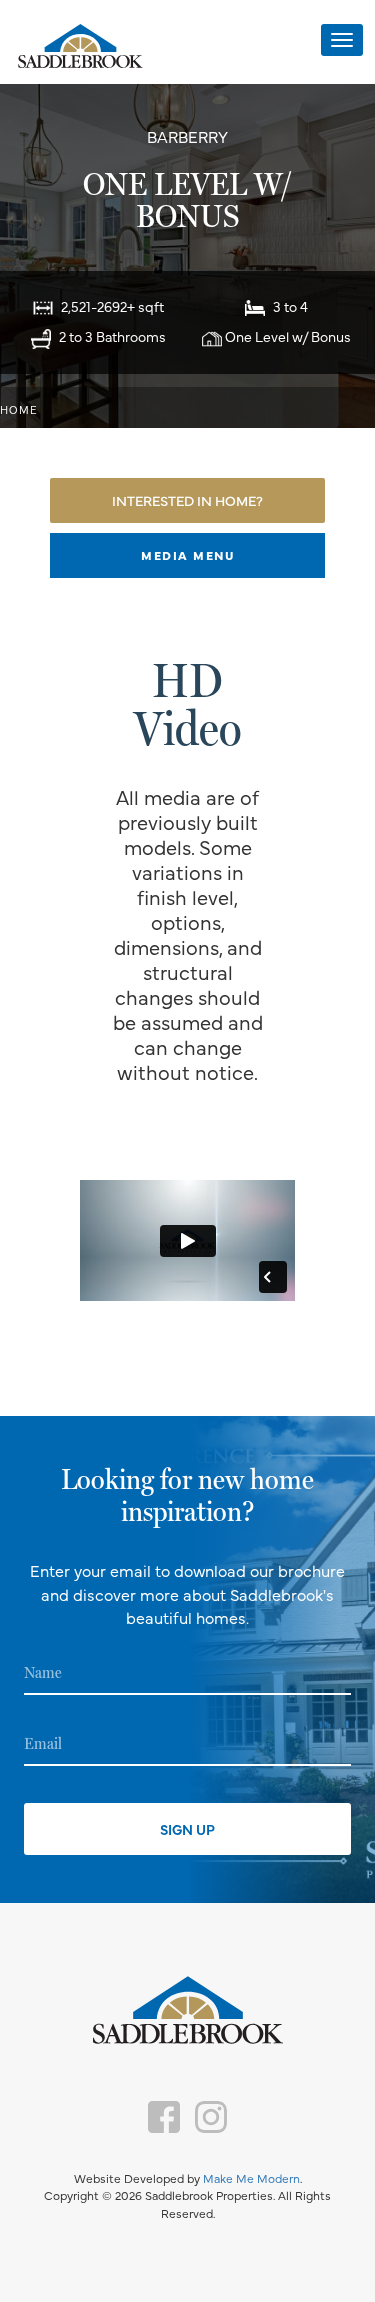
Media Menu (187, 555)
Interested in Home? (187, 500)
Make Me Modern (251, 2178)
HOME (19, 409)
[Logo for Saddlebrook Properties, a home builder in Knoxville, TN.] (80, 47)
